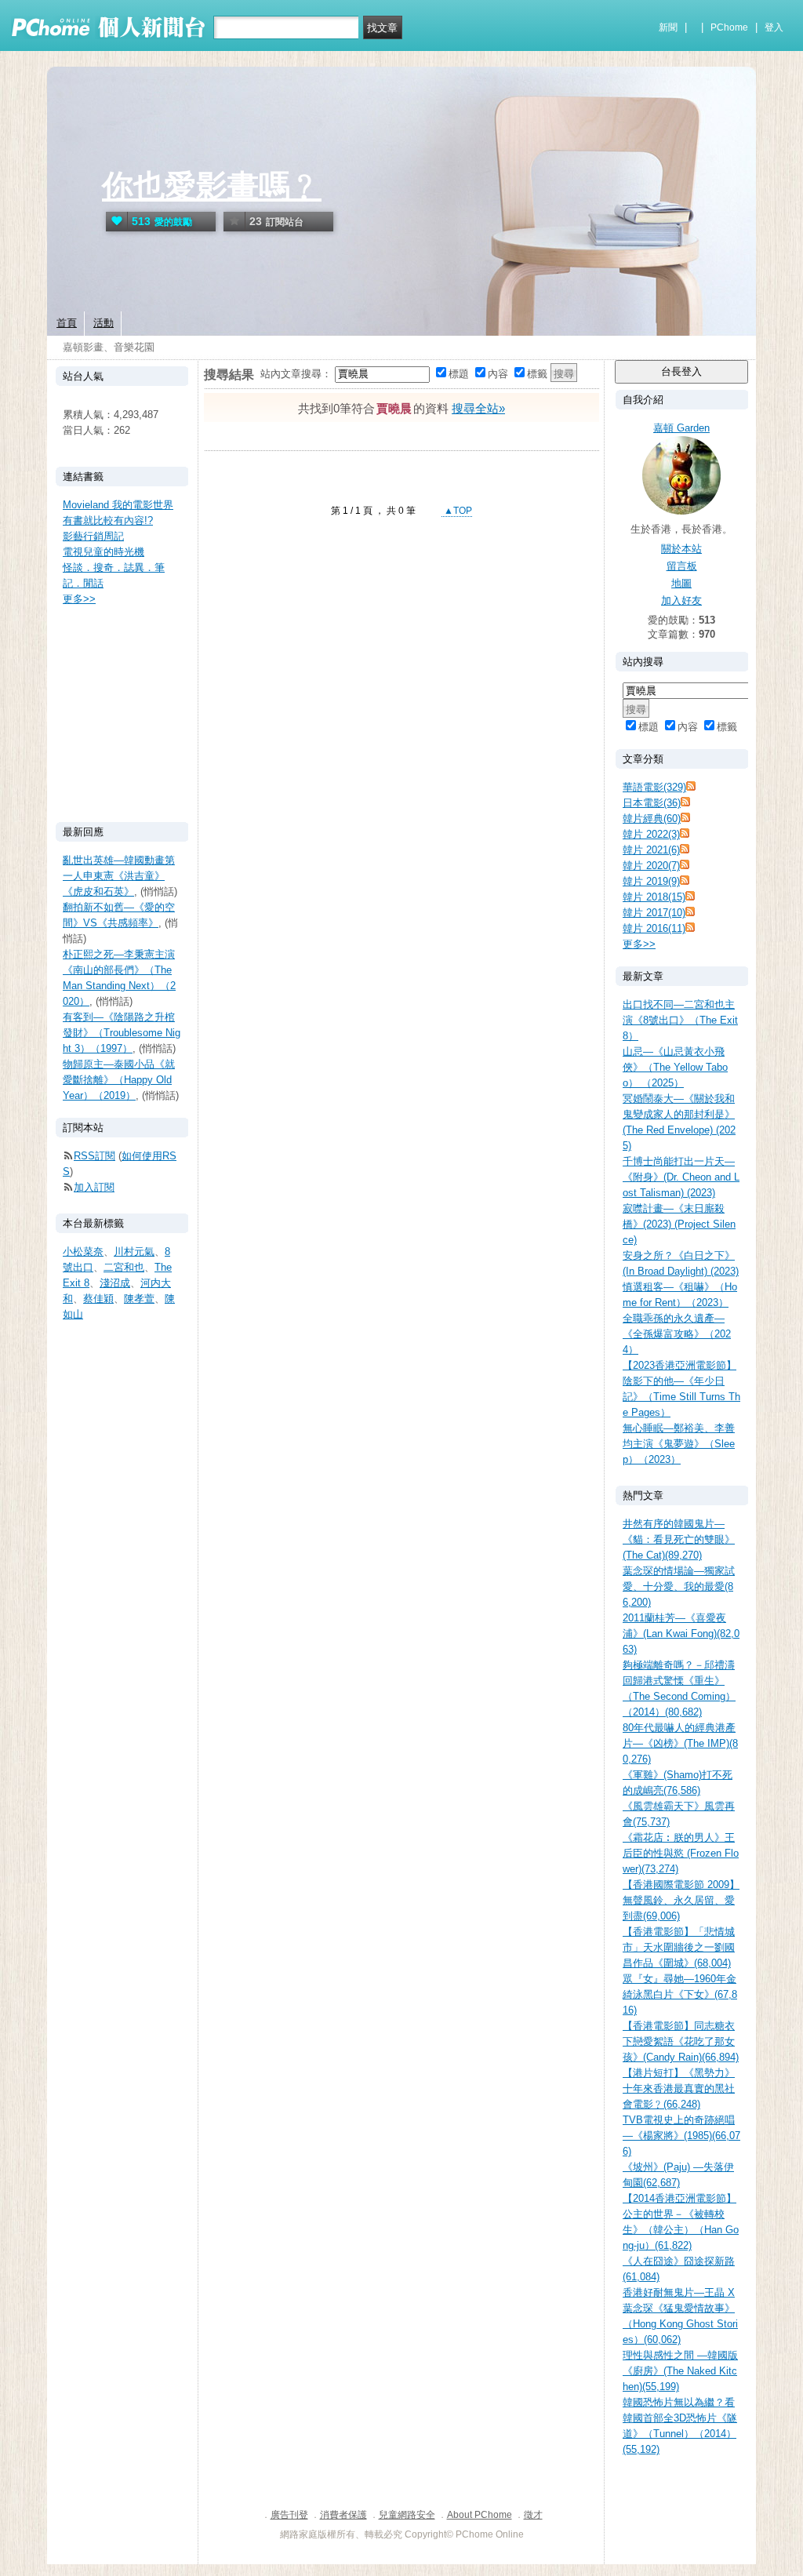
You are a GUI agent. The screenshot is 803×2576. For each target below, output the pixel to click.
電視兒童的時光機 (104, 552)
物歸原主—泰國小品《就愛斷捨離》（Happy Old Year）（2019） (119, 1080)
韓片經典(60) (652, 819)
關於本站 (681, 549)
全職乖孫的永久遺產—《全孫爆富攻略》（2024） (677, 1334)
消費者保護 (343, 2515)
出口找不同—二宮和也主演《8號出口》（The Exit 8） (680, 1020)
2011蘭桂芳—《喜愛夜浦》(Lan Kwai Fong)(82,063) (681, 1634)
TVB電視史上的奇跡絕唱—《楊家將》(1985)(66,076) (681, 2136)
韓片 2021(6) (651, 850)
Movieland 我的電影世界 (118, 505)
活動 (104, 323)
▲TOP (457, 511)
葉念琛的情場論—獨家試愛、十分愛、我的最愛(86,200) (679, 1586)
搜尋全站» (478, 408)
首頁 (67, 323)
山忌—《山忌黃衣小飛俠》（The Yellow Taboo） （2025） (675, 1067)
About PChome (480, 2515)
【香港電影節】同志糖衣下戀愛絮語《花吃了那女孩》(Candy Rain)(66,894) (681, 2041)
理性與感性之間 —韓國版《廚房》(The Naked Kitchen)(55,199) (680, 2371)
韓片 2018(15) (654, 897)
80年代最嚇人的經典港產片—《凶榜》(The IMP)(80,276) (680, 1743)
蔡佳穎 (98, 1299)
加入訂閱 (94, 1187)
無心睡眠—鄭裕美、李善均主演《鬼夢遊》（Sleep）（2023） (679, 1444)
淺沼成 (115, 1283)
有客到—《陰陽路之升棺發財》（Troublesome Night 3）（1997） (122, 1033)
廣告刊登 (289, 2515)
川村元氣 (134, 1252)
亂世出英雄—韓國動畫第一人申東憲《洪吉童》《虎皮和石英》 (119, 876)
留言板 (682, 566)
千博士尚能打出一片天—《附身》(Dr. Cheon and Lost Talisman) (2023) (681, 1177)
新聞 (668, 27)
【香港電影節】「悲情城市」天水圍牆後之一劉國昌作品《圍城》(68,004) (679, 1947)
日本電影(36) (652, 803)
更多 (639, 944)
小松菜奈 (83, 1252)
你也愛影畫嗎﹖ (212, 186)
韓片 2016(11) (654, 928)
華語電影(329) (654, 787)
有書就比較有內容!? (108, 520)
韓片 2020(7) (651, 866)
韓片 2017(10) (654, 913)
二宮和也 (124, 1267)
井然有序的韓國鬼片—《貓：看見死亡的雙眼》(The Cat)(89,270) (679, 1539)
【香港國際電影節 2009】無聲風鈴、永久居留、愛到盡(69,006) (681, 1900)
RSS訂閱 (94, 1156)
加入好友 (681, 600)
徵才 (533, 2515)
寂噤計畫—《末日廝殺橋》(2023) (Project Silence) (679, 1224)
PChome (729, 27)
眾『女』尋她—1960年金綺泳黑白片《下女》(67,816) (680, 1994)
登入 (774, 27)
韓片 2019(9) (651, 881)
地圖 (681, 583)
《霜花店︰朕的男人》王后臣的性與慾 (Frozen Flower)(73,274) (681, 1853)
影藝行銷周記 (93, 536)
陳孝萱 (139, 1299)
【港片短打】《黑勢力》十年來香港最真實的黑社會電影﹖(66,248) (679, 2088)
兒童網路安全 (407, 2515)
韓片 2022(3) (651, 834)
